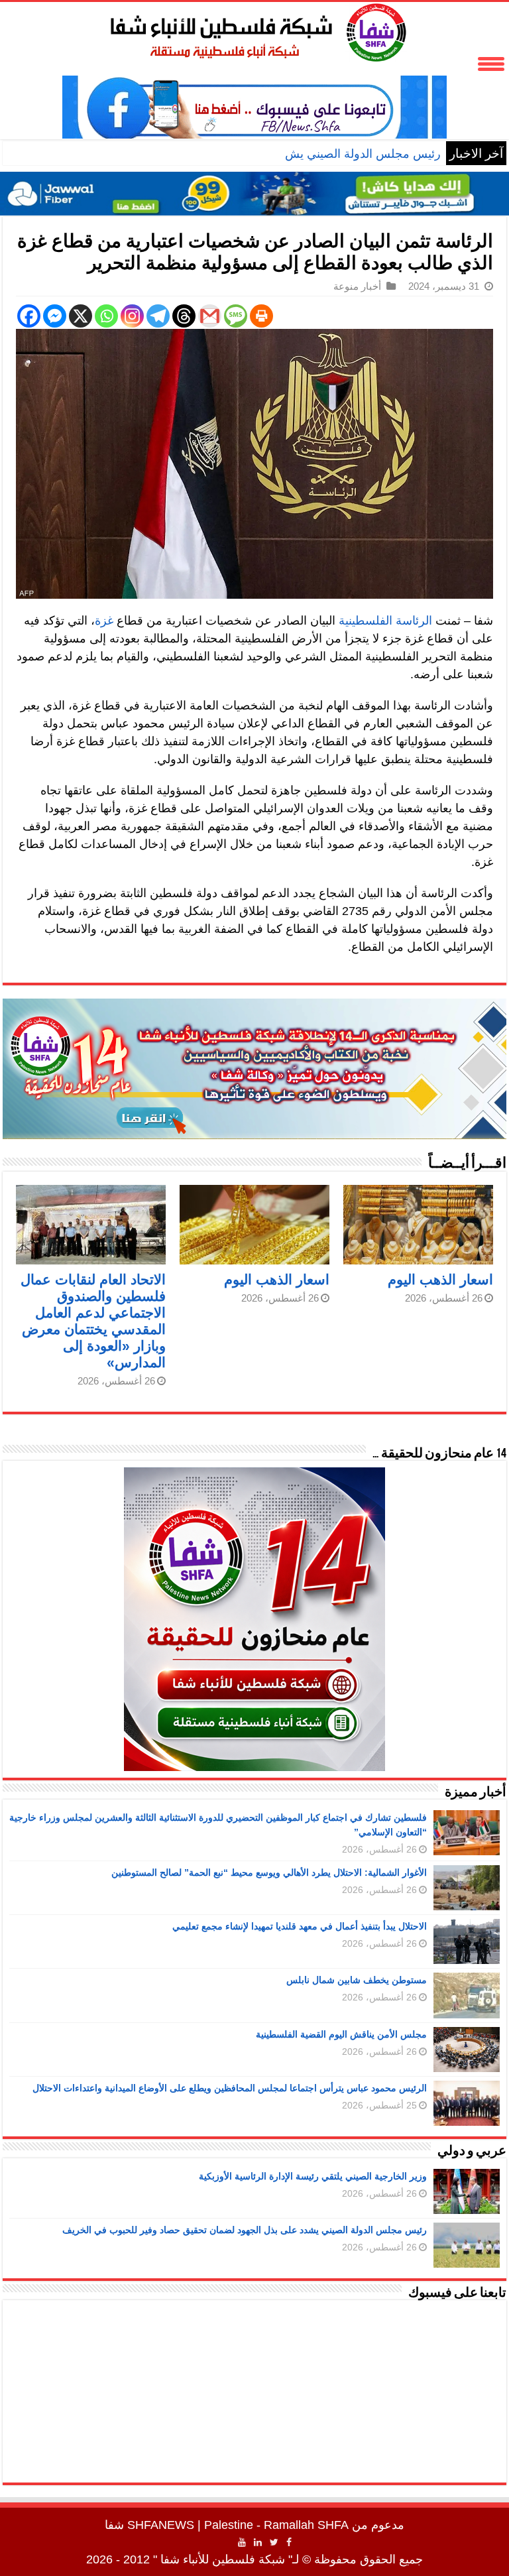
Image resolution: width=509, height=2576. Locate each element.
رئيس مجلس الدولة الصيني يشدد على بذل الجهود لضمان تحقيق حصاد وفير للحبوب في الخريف (245, 2230)
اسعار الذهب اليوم (440, 1279)
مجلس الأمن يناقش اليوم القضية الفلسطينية (341, 2034)
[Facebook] (29, 316)
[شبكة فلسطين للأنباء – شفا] (255, 30)
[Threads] (184, 316)
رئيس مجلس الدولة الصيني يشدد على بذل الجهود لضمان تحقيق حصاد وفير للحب (242, 154)
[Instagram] (132, 316)
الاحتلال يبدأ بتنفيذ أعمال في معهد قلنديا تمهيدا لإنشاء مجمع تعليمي (300, 1926)
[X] (81, 316)
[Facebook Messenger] (55, 316)
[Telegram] (158, 316)
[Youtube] (242, 2542)
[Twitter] (274, 2542)
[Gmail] (210, 316)
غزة (104, 621)
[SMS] (236, 316)
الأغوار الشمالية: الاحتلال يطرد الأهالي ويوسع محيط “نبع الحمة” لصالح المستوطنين (269, 1872)
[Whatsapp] (106, 316)
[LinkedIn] (258, 2542)
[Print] (261, 316)
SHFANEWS (161, 2525)
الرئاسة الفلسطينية (385, 621)
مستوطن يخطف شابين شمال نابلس (357, 1980)
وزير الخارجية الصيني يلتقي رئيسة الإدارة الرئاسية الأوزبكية (313, 2176)
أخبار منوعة (357, 286)
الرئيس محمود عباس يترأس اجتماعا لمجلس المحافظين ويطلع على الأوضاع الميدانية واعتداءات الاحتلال (230, 2088)
